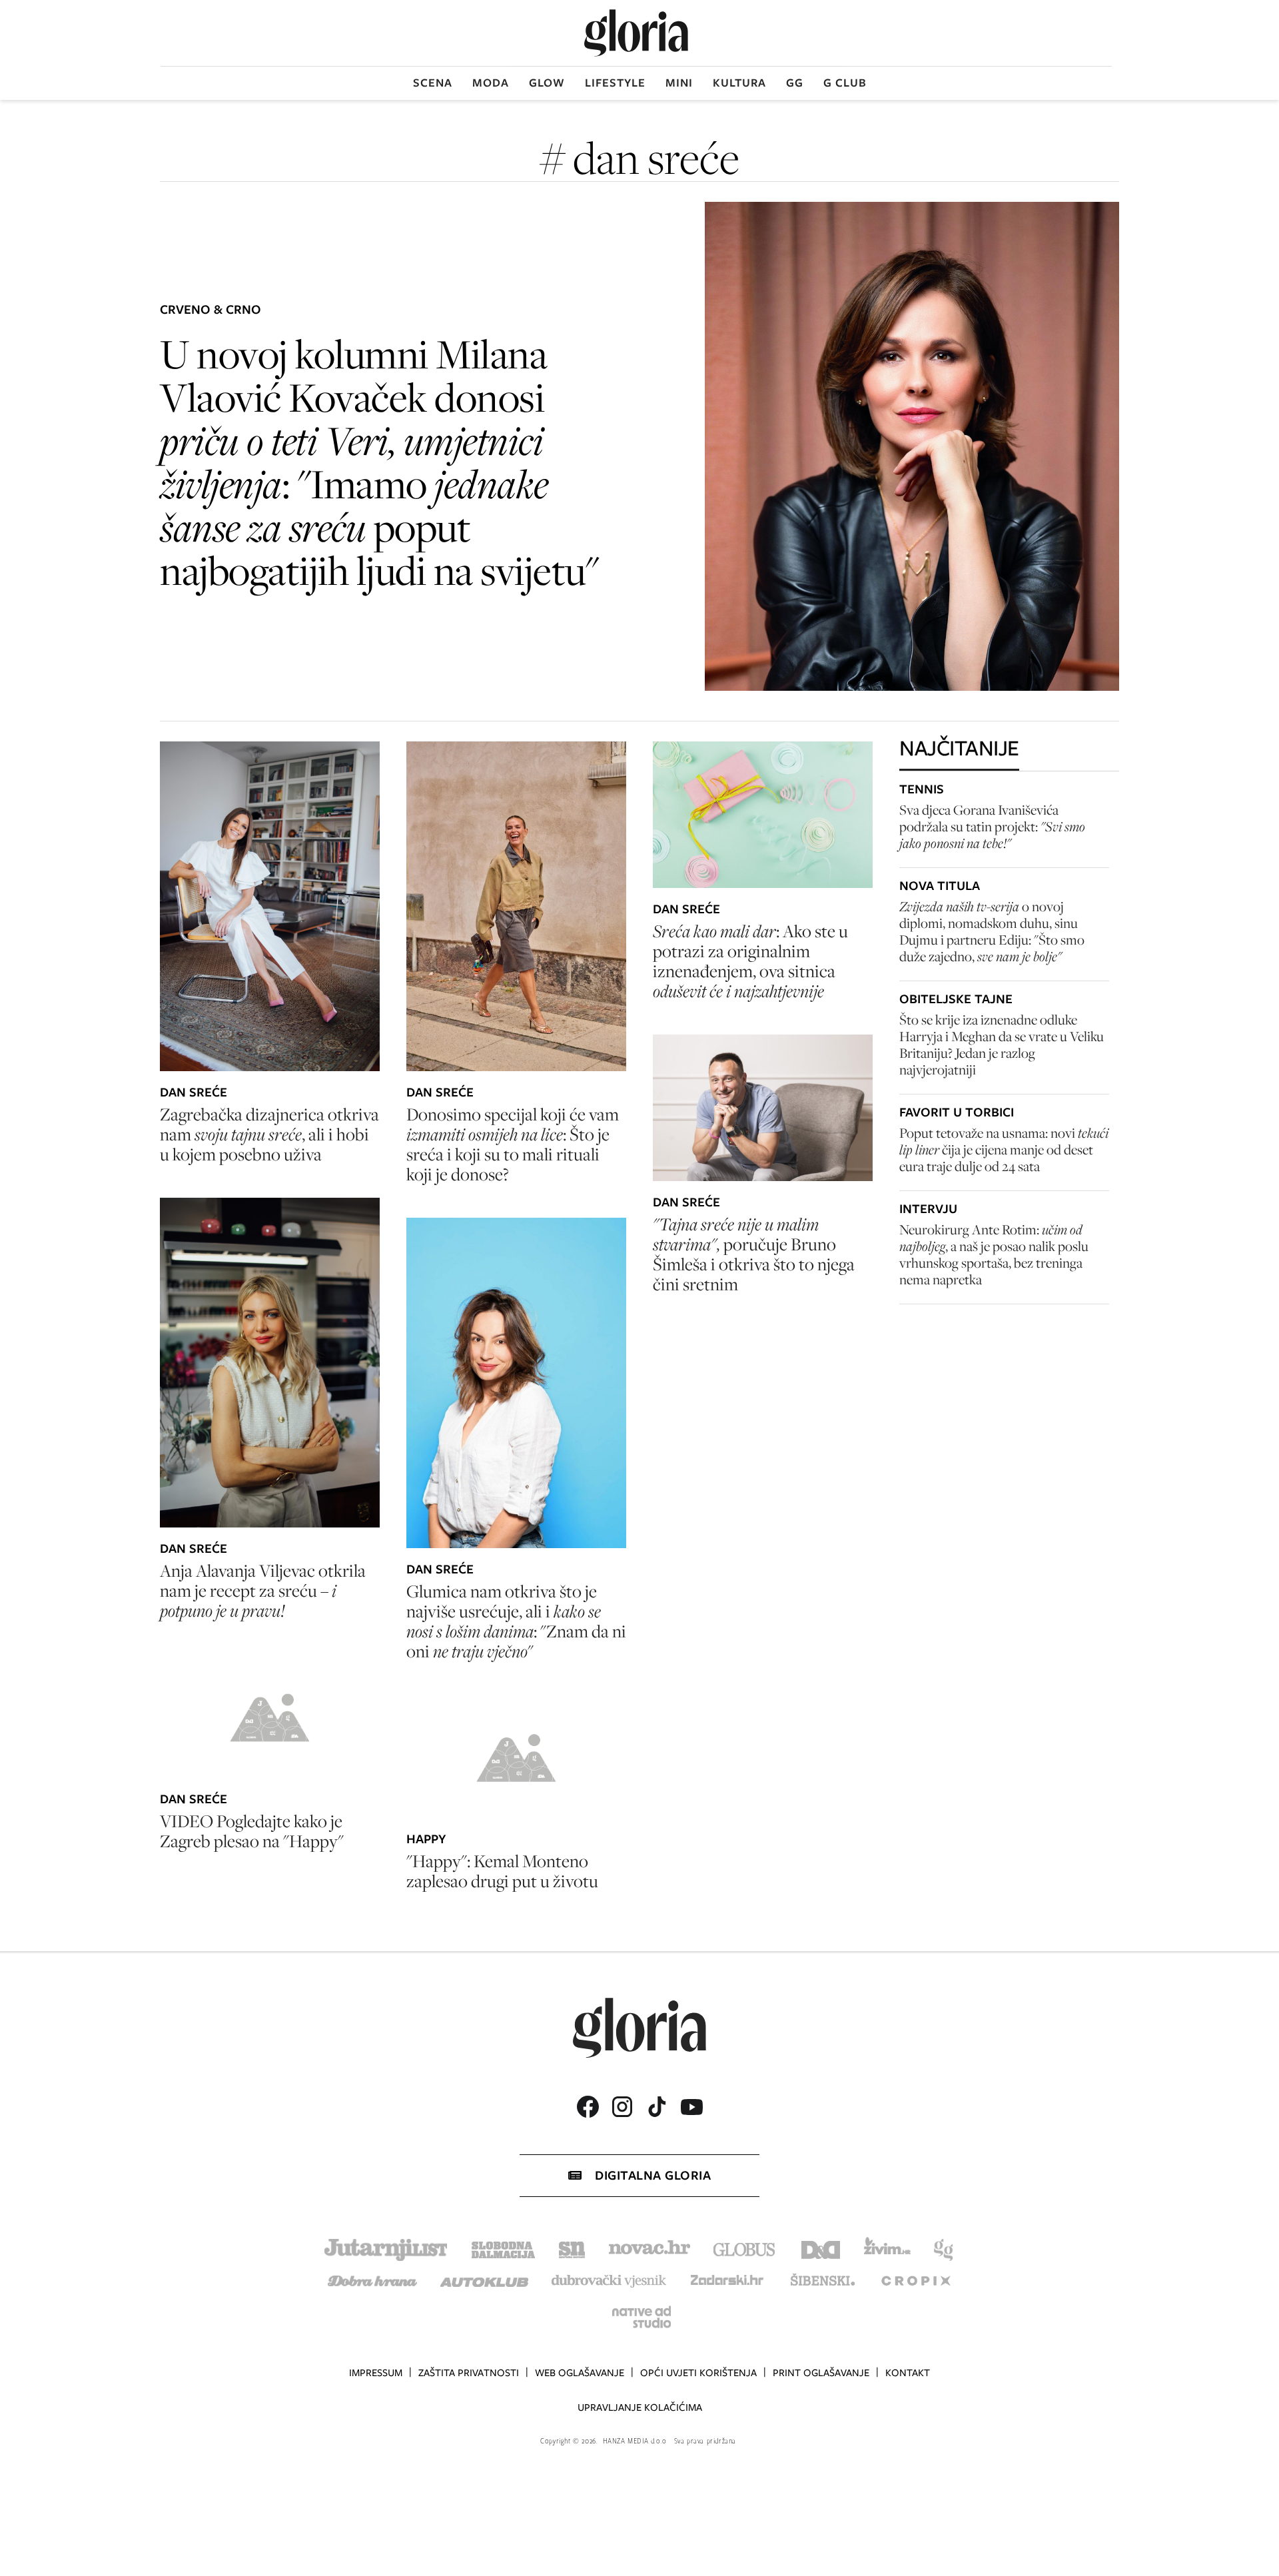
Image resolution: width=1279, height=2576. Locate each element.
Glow (547, 83)
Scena (433, 83)
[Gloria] (636, 33)
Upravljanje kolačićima (640, 2407)
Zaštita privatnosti (469, 2373)
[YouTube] (691, 2107)
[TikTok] (657, 2107)
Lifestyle (615, 83)
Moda (491, 83)
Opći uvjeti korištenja (698, 2373)
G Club (845, 83)
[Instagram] (622, 2107)
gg (795, 83)
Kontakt (908, 2373)
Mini (679, 83)
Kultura (739, 83)
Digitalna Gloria (653, 2175)
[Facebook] (588, 2107)
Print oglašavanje (821, 2373)
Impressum (376, 2373)
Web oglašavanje (580, 2373)
